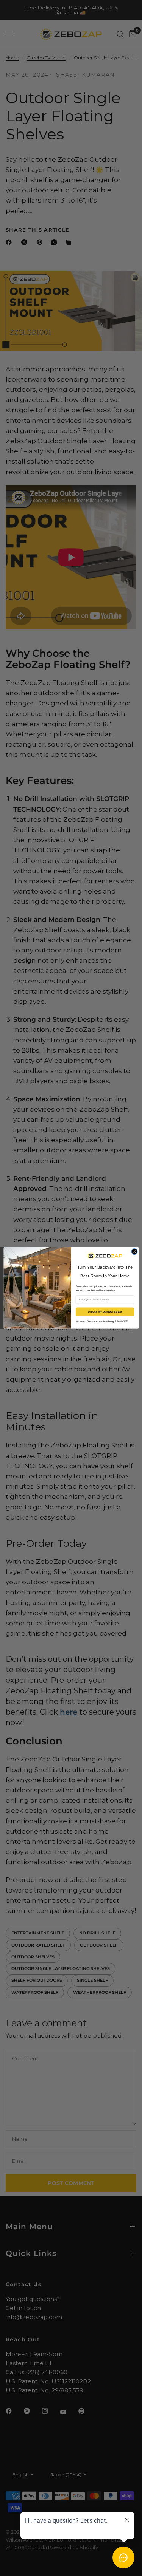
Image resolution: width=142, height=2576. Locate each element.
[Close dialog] (134, 1252)
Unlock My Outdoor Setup (105, 1312)
